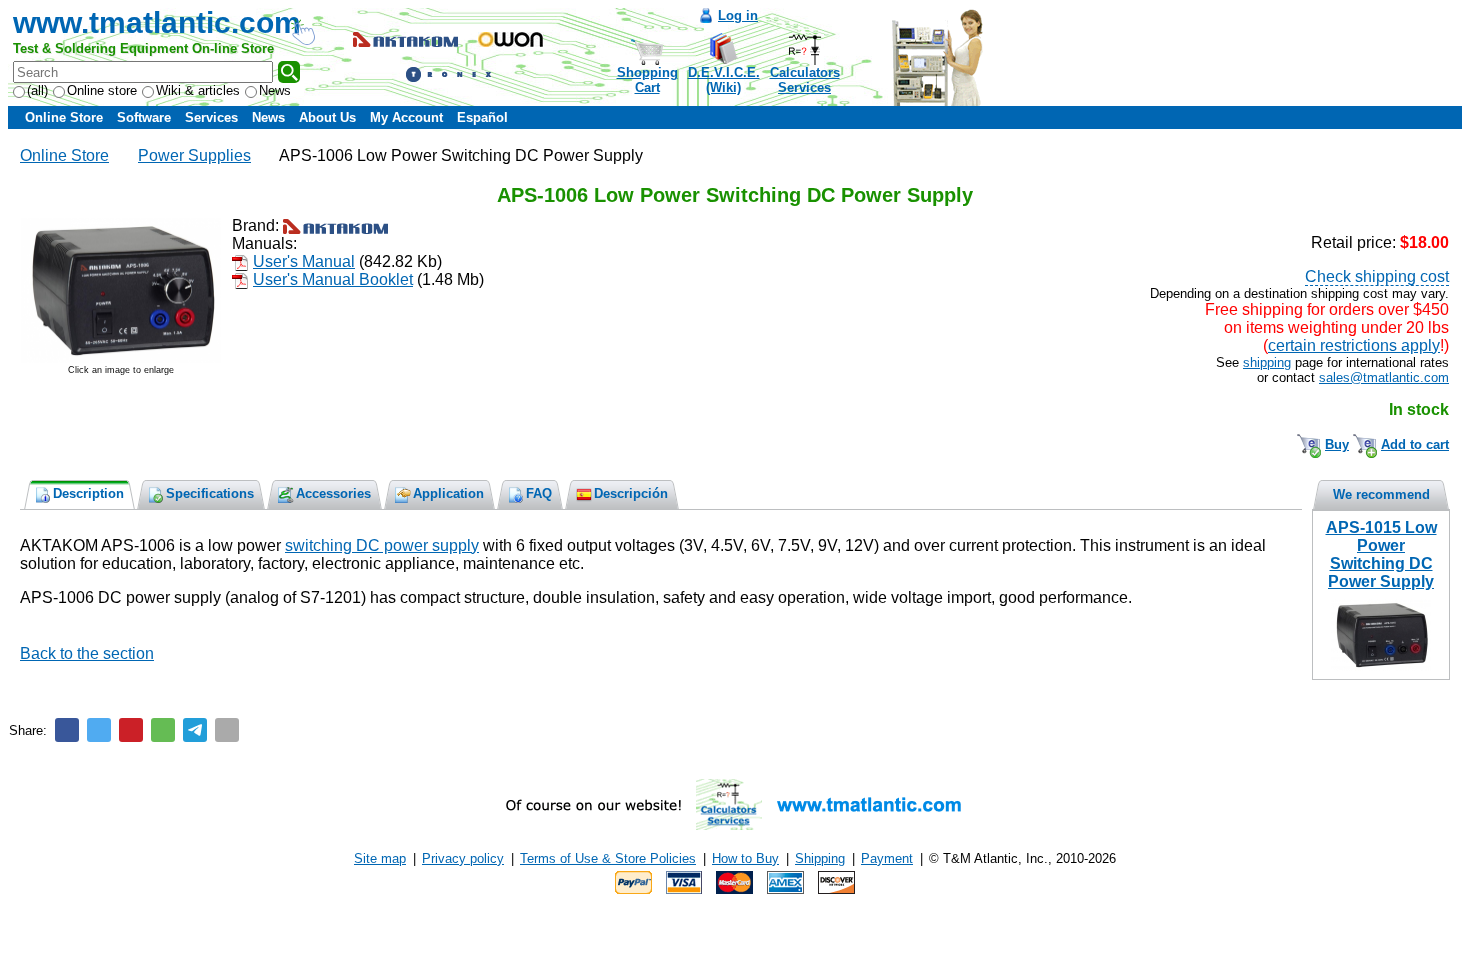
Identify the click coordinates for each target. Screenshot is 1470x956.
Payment (887, 858)
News (275, 90)
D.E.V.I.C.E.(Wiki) (724, 80)
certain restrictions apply (1354, 345)
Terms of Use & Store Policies (608, 858)
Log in (738, 15)
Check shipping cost (1377, 276)
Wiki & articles (198, 90)
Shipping (820, 858)
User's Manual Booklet (333, 279)
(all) (37, 90)
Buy (1337, 444)
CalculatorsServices (805, 80)
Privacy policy (463, 858)
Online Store (64, 117)
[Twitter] (99, 730)
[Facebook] (67, 730)
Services (211, 117)
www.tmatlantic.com (157, 22)
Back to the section (87, 653)
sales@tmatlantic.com (1384, 377)
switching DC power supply (382, 545)
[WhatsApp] (163, 730)
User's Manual (304, 261)
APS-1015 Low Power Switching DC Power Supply (1381, 554)
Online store (102, 90)
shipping (1267, 362)
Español (482, 117)
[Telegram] (195, 730)
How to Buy (745, 858)
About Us (327, 117)
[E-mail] (227, 730)
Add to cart (1415, 444)
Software (144, 117)
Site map (380, 858)
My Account (406, 117)
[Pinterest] (131, 730)
